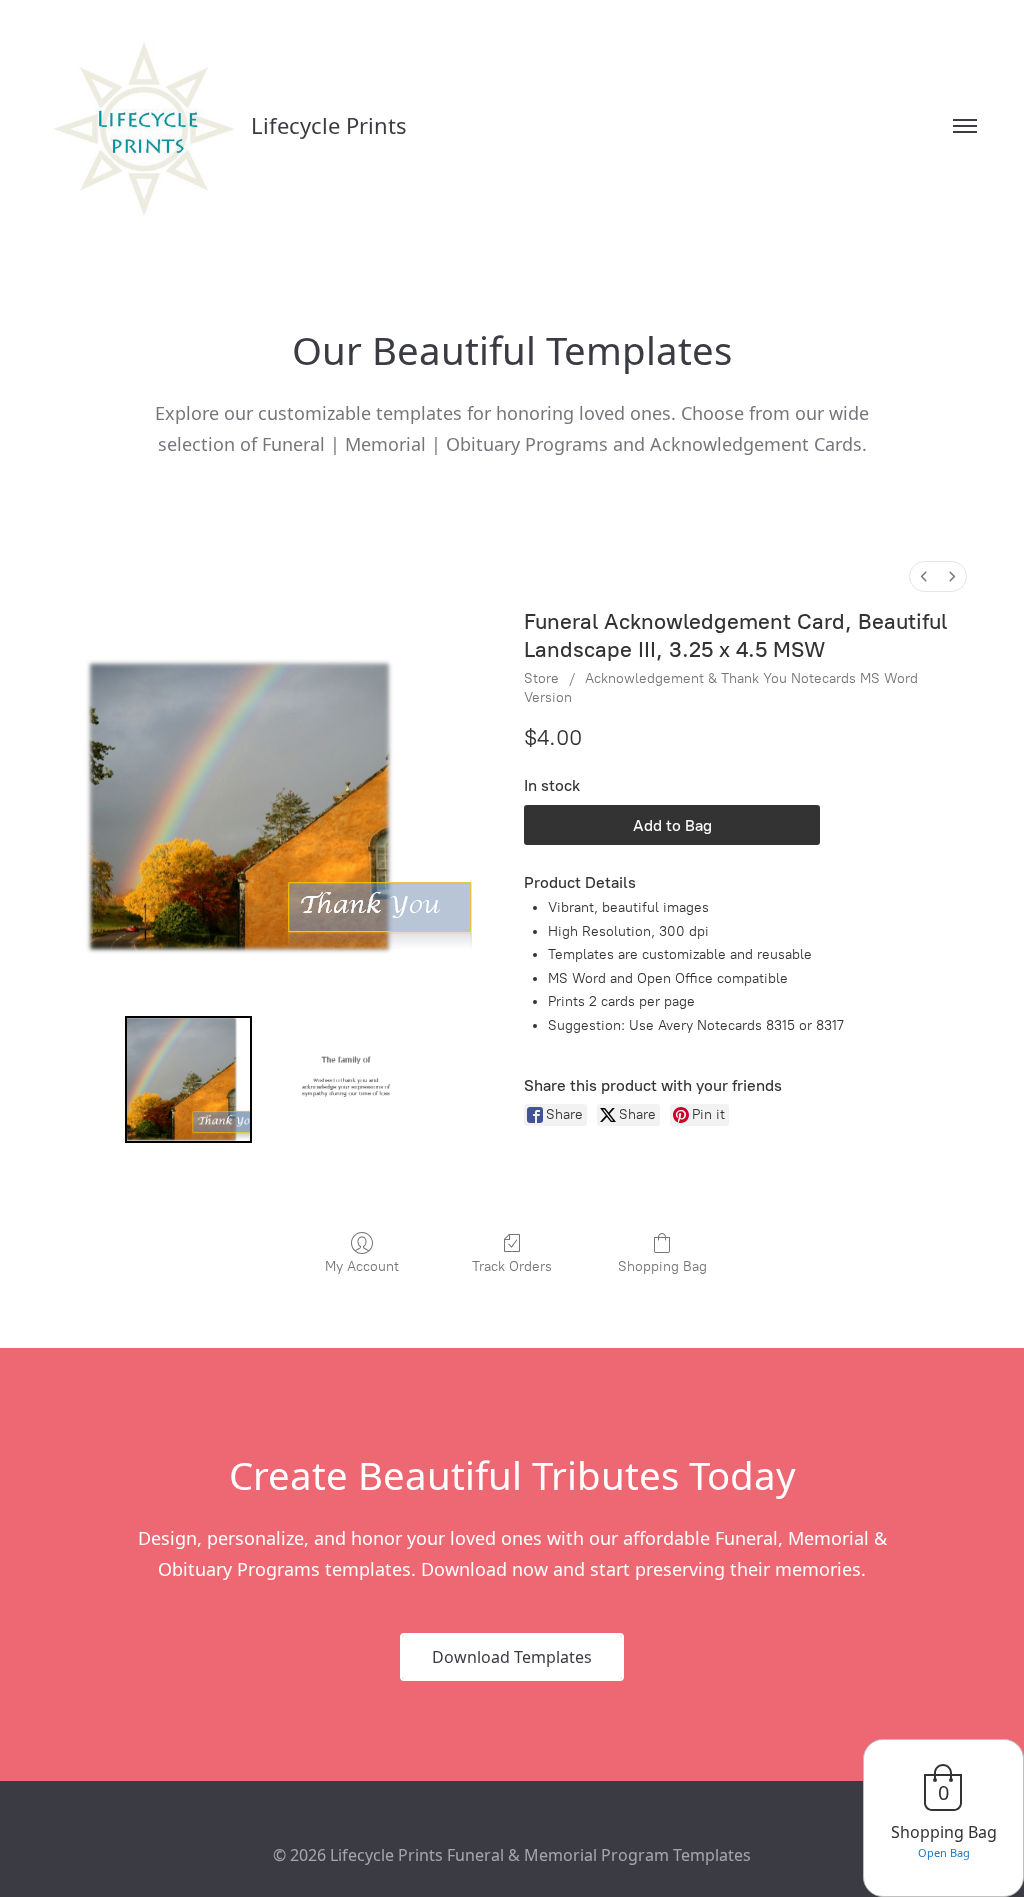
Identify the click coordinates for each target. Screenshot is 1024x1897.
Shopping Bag (662, 1266)
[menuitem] (924, 576)
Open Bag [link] (944, 1852)
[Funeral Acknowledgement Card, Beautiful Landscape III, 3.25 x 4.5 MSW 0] (188, 1079)
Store (541, 678)
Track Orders (512, 1266)
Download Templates (512, 1657)
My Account (362, 1266)
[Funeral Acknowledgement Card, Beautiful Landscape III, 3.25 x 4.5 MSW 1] (346, 1079)
